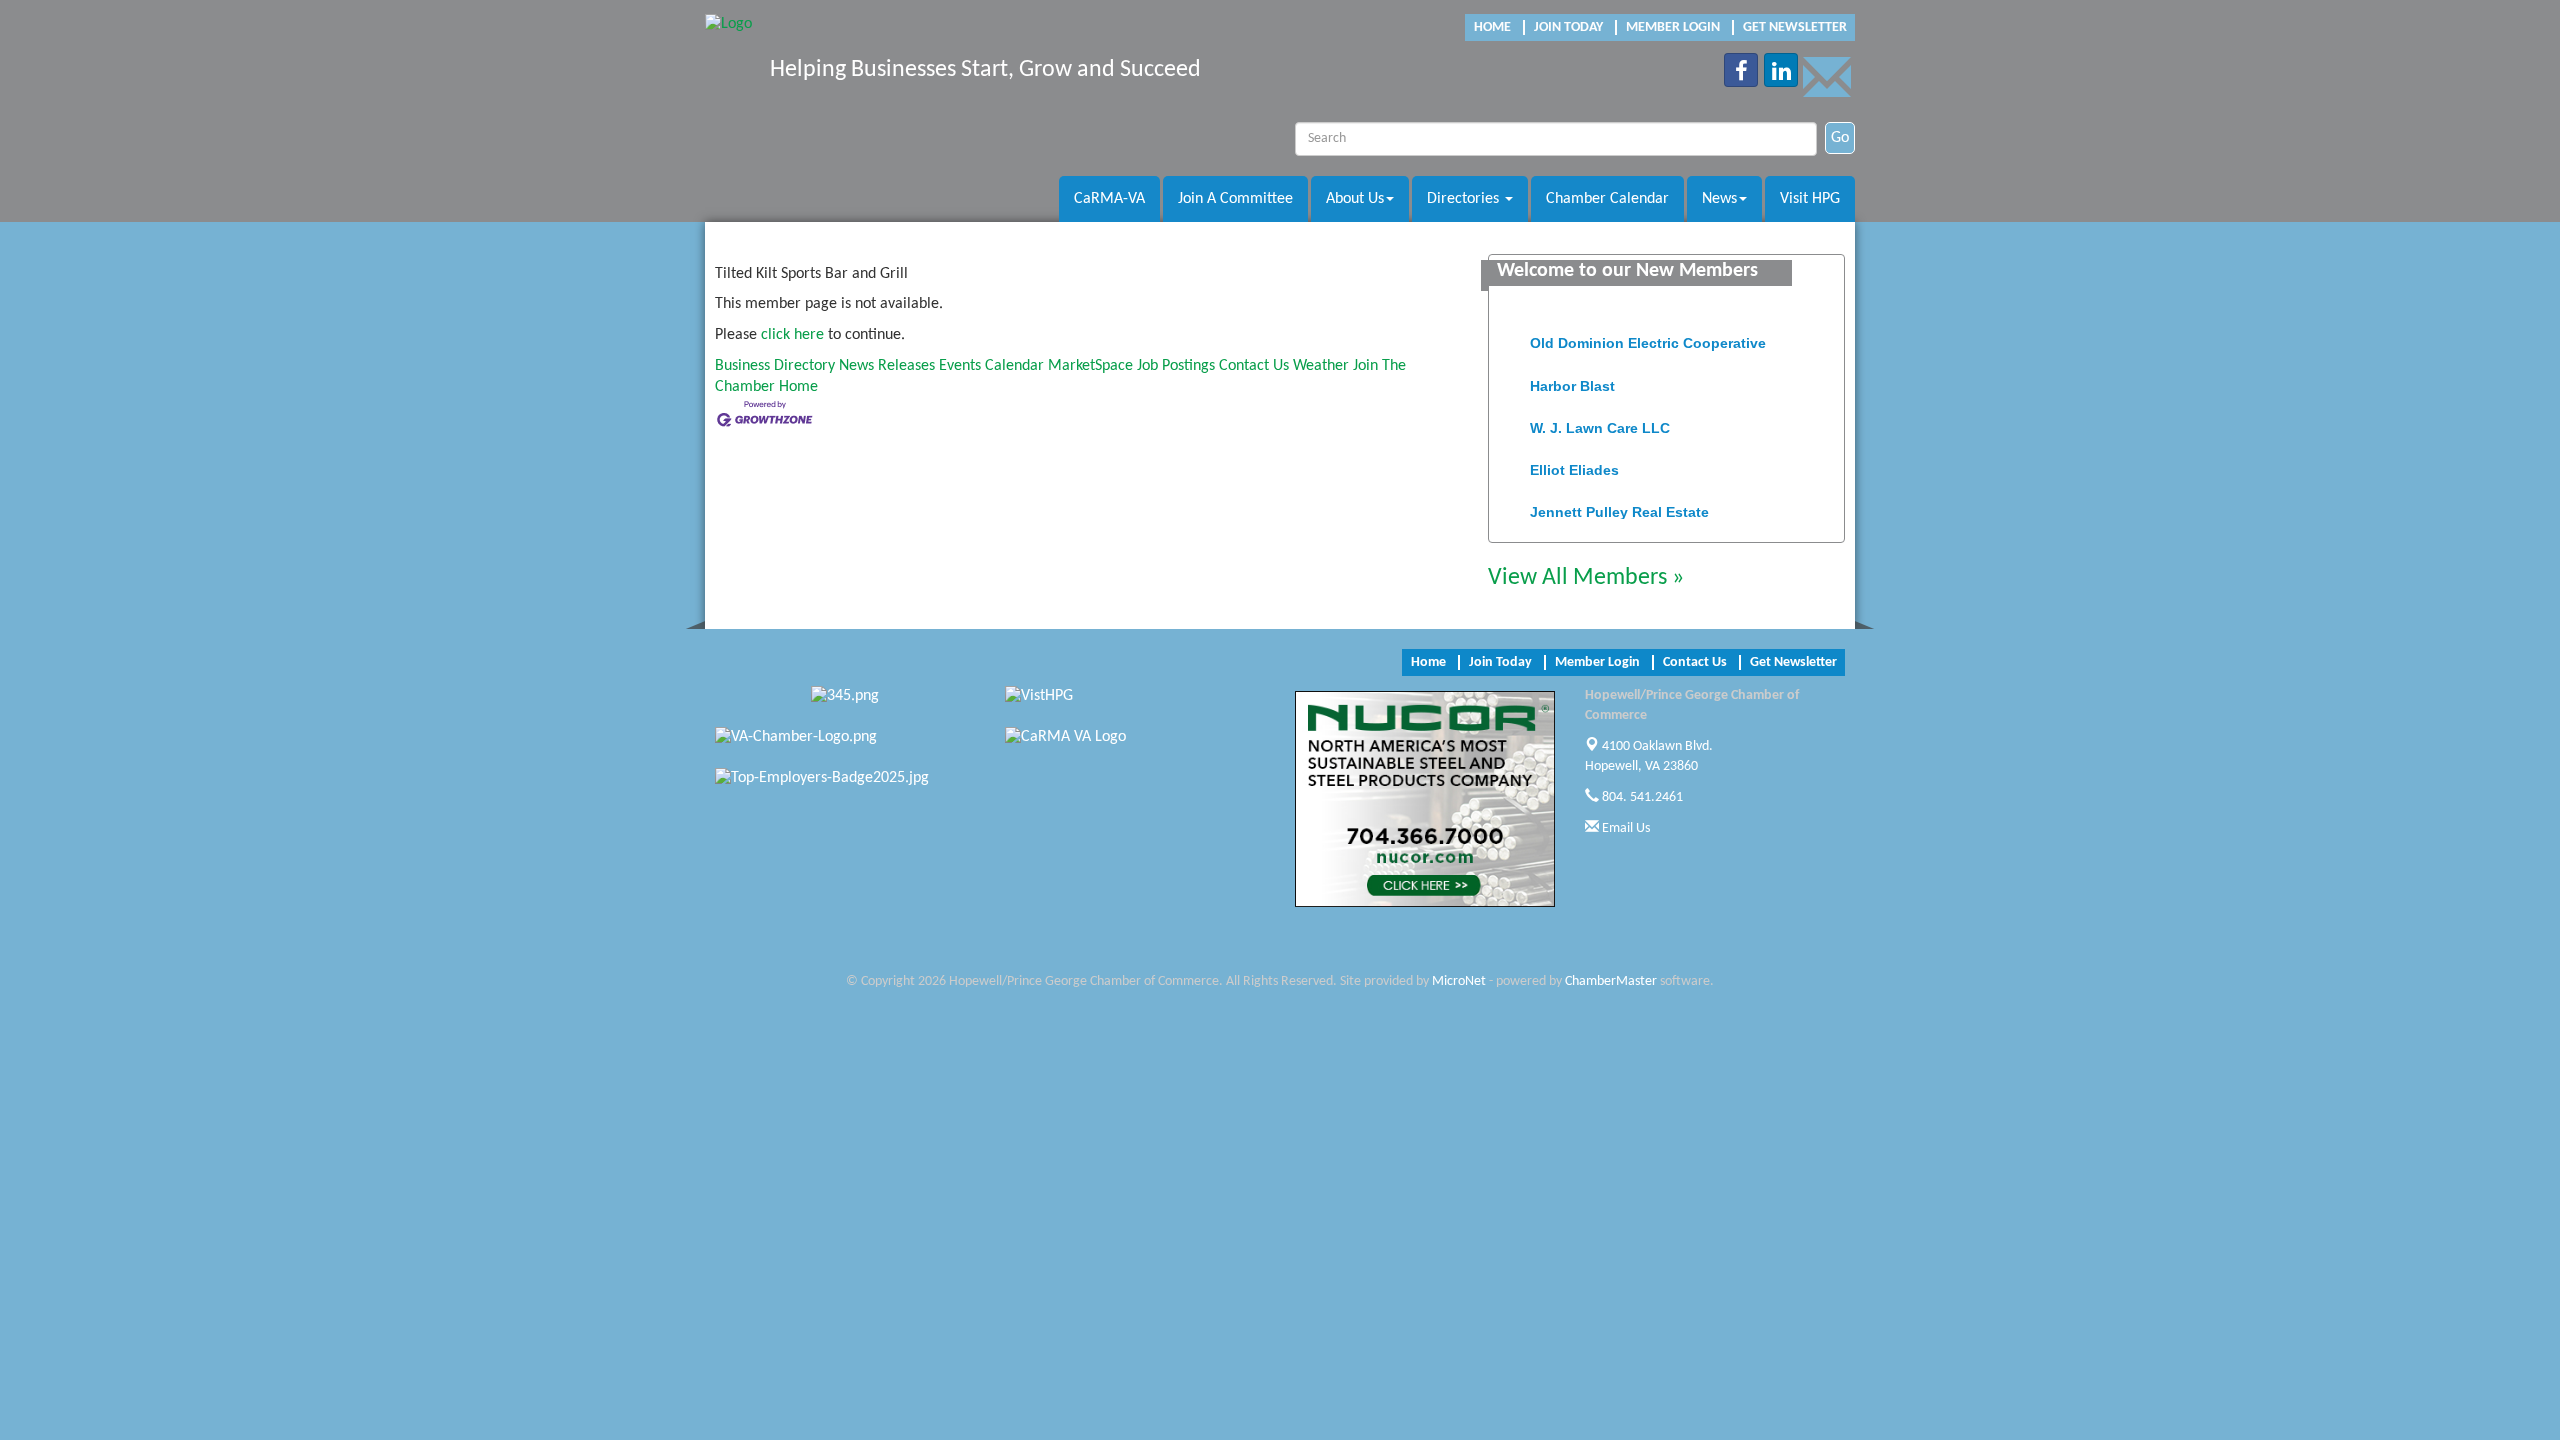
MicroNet (1459, 981)
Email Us (1624, 828)
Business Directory (775, 366)
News (1719, 199)
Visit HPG (1810, 199)
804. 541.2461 (1641, 797)
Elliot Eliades (1574, 460)
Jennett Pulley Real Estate (1619, 502)
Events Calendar (991, 366)
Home (798, 387)
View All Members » (1586, 578)
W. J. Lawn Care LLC (1600, 418)
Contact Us (1254, 366)
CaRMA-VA (1109, 199)
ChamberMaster (1611, 981)
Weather (1321, 366)
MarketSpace (1090, 366)
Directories (1465, 199)
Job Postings (1176, 366)
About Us (1355, 199)
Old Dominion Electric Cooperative (1648, 333)
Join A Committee (1235, 199)
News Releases (887, 366)
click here (792, 335)
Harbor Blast (1572, 376)
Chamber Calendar (1607, 199)
